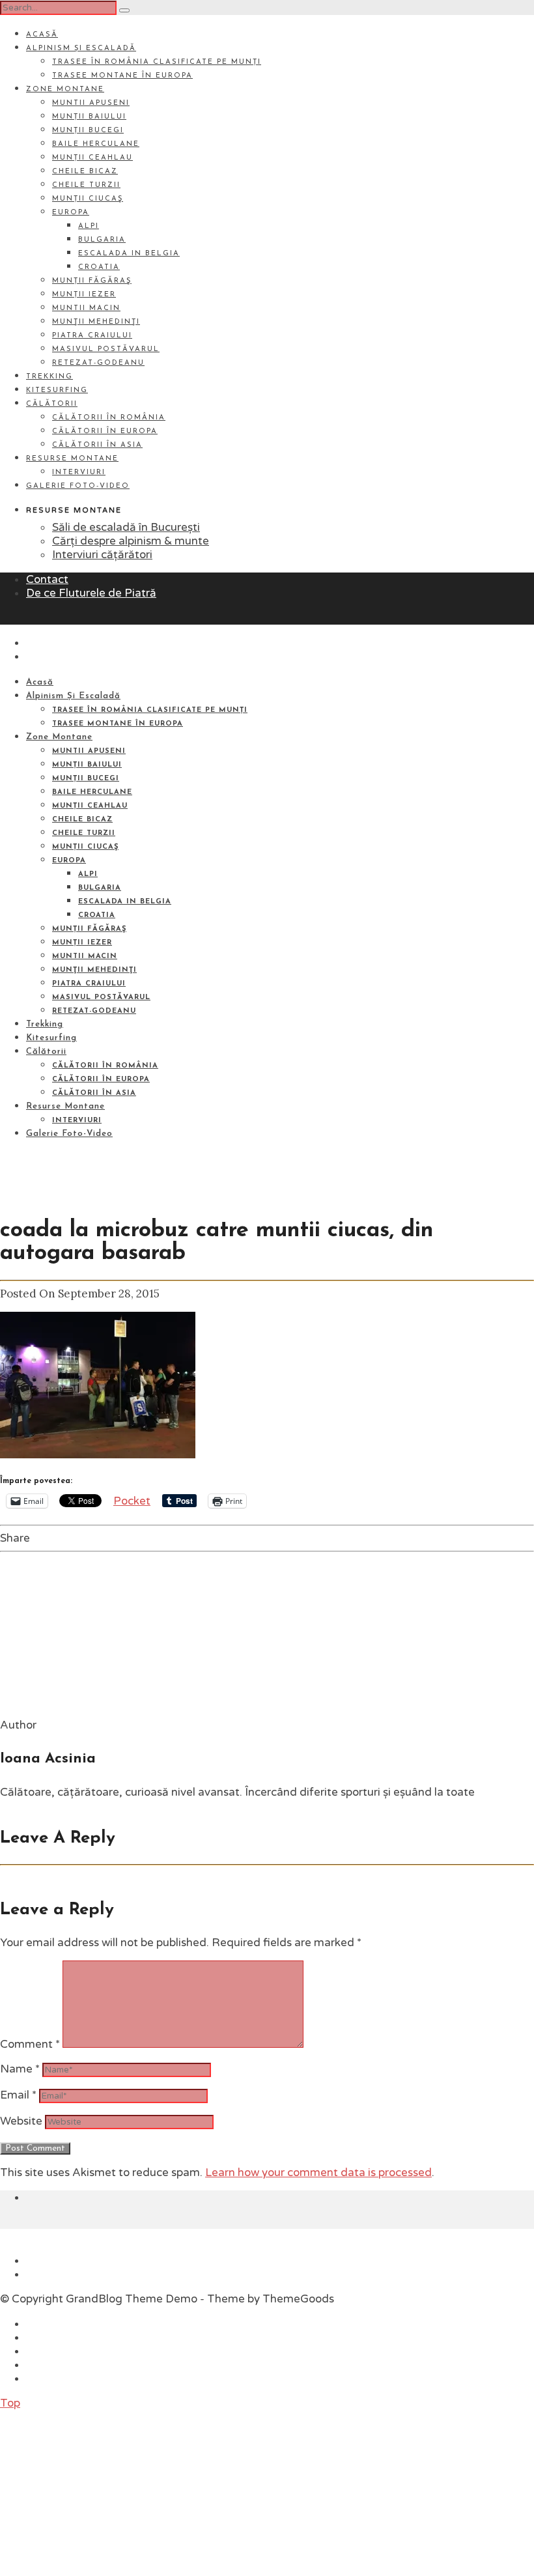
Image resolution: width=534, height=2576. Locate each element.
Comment (30, 2044)
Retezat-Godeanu (98, 363)
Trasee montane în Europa (122, 76)
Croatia (99, 267)
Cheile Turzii (86, 185)
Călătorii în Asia (97, 445)
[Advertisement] (98, 2491)
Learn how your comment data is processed (318, 2173)
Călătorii (52, 404)
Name (20, 2069)
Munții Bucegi (88, 131)
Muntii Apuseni (91, 103)
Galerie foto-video (78, 486)
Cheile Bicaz (85, 172)
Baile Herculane (96, 144)
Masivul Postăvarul (106, 349)
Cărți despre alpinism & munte (131, 541)
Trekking (49, 377)
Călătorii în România (109, 418)
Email (18, 2095)
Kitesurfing (57, 390)
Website (21, 2121)
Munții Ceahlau (92, 158)
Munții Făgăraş (92, 281)
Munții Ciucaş (88, 199)
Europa (71, 213)
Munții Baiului (89, 117)
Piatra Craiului (92, 336)
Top (10, 2403)
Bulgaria (102, 240)
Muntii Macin (86, 308)
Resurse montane (72, 459)
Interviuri (79, 473)
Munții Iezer (84, 295)
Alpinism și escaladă (81, 49)
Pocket (132, 1501)
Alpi (89, 226)
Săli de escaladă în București (126, 527)
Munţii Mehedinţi (96, 322)
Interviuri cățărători (102, 555)
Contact (47, 579)
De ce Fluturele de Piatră (91, 593)
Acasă (42, 35)
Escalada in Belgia (129, 254)
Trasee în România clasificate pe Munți (157, 62)
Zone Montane (65, 90)
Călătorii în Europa (105, 432)
